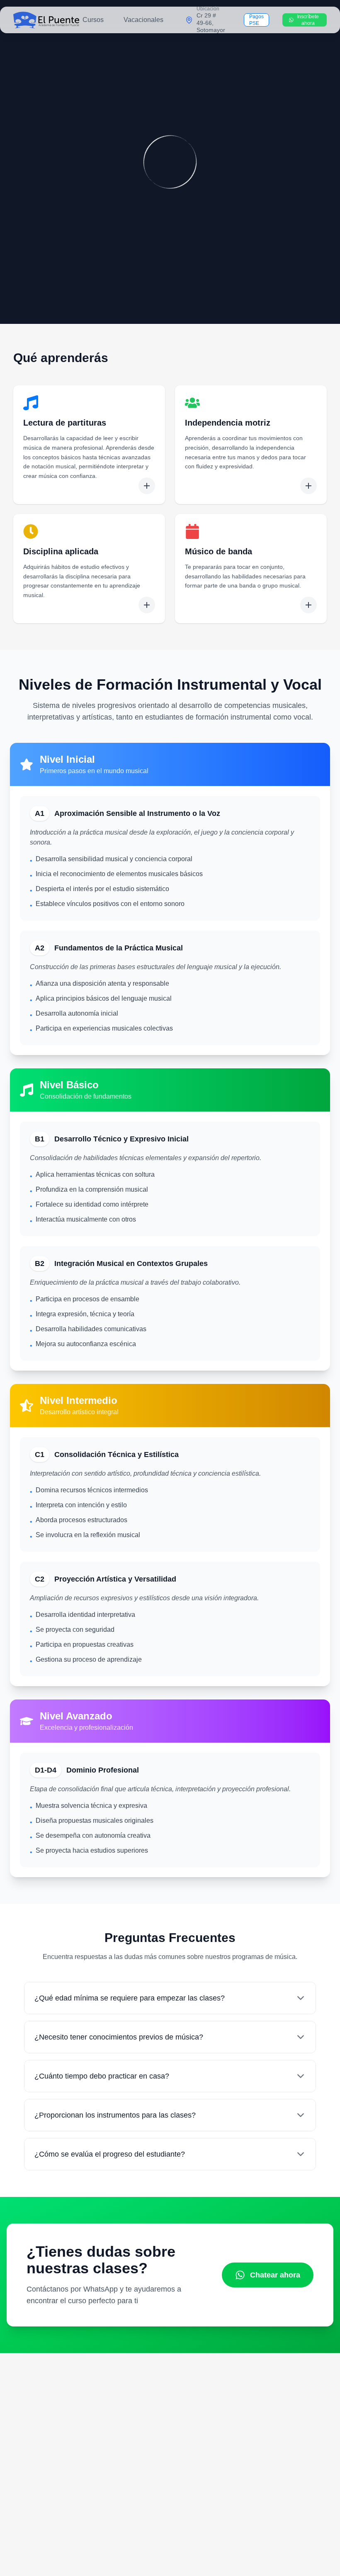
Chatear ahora (275, 2275)
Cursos (93, 20)
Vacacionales (143, 20)
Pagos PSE (256, 20)
